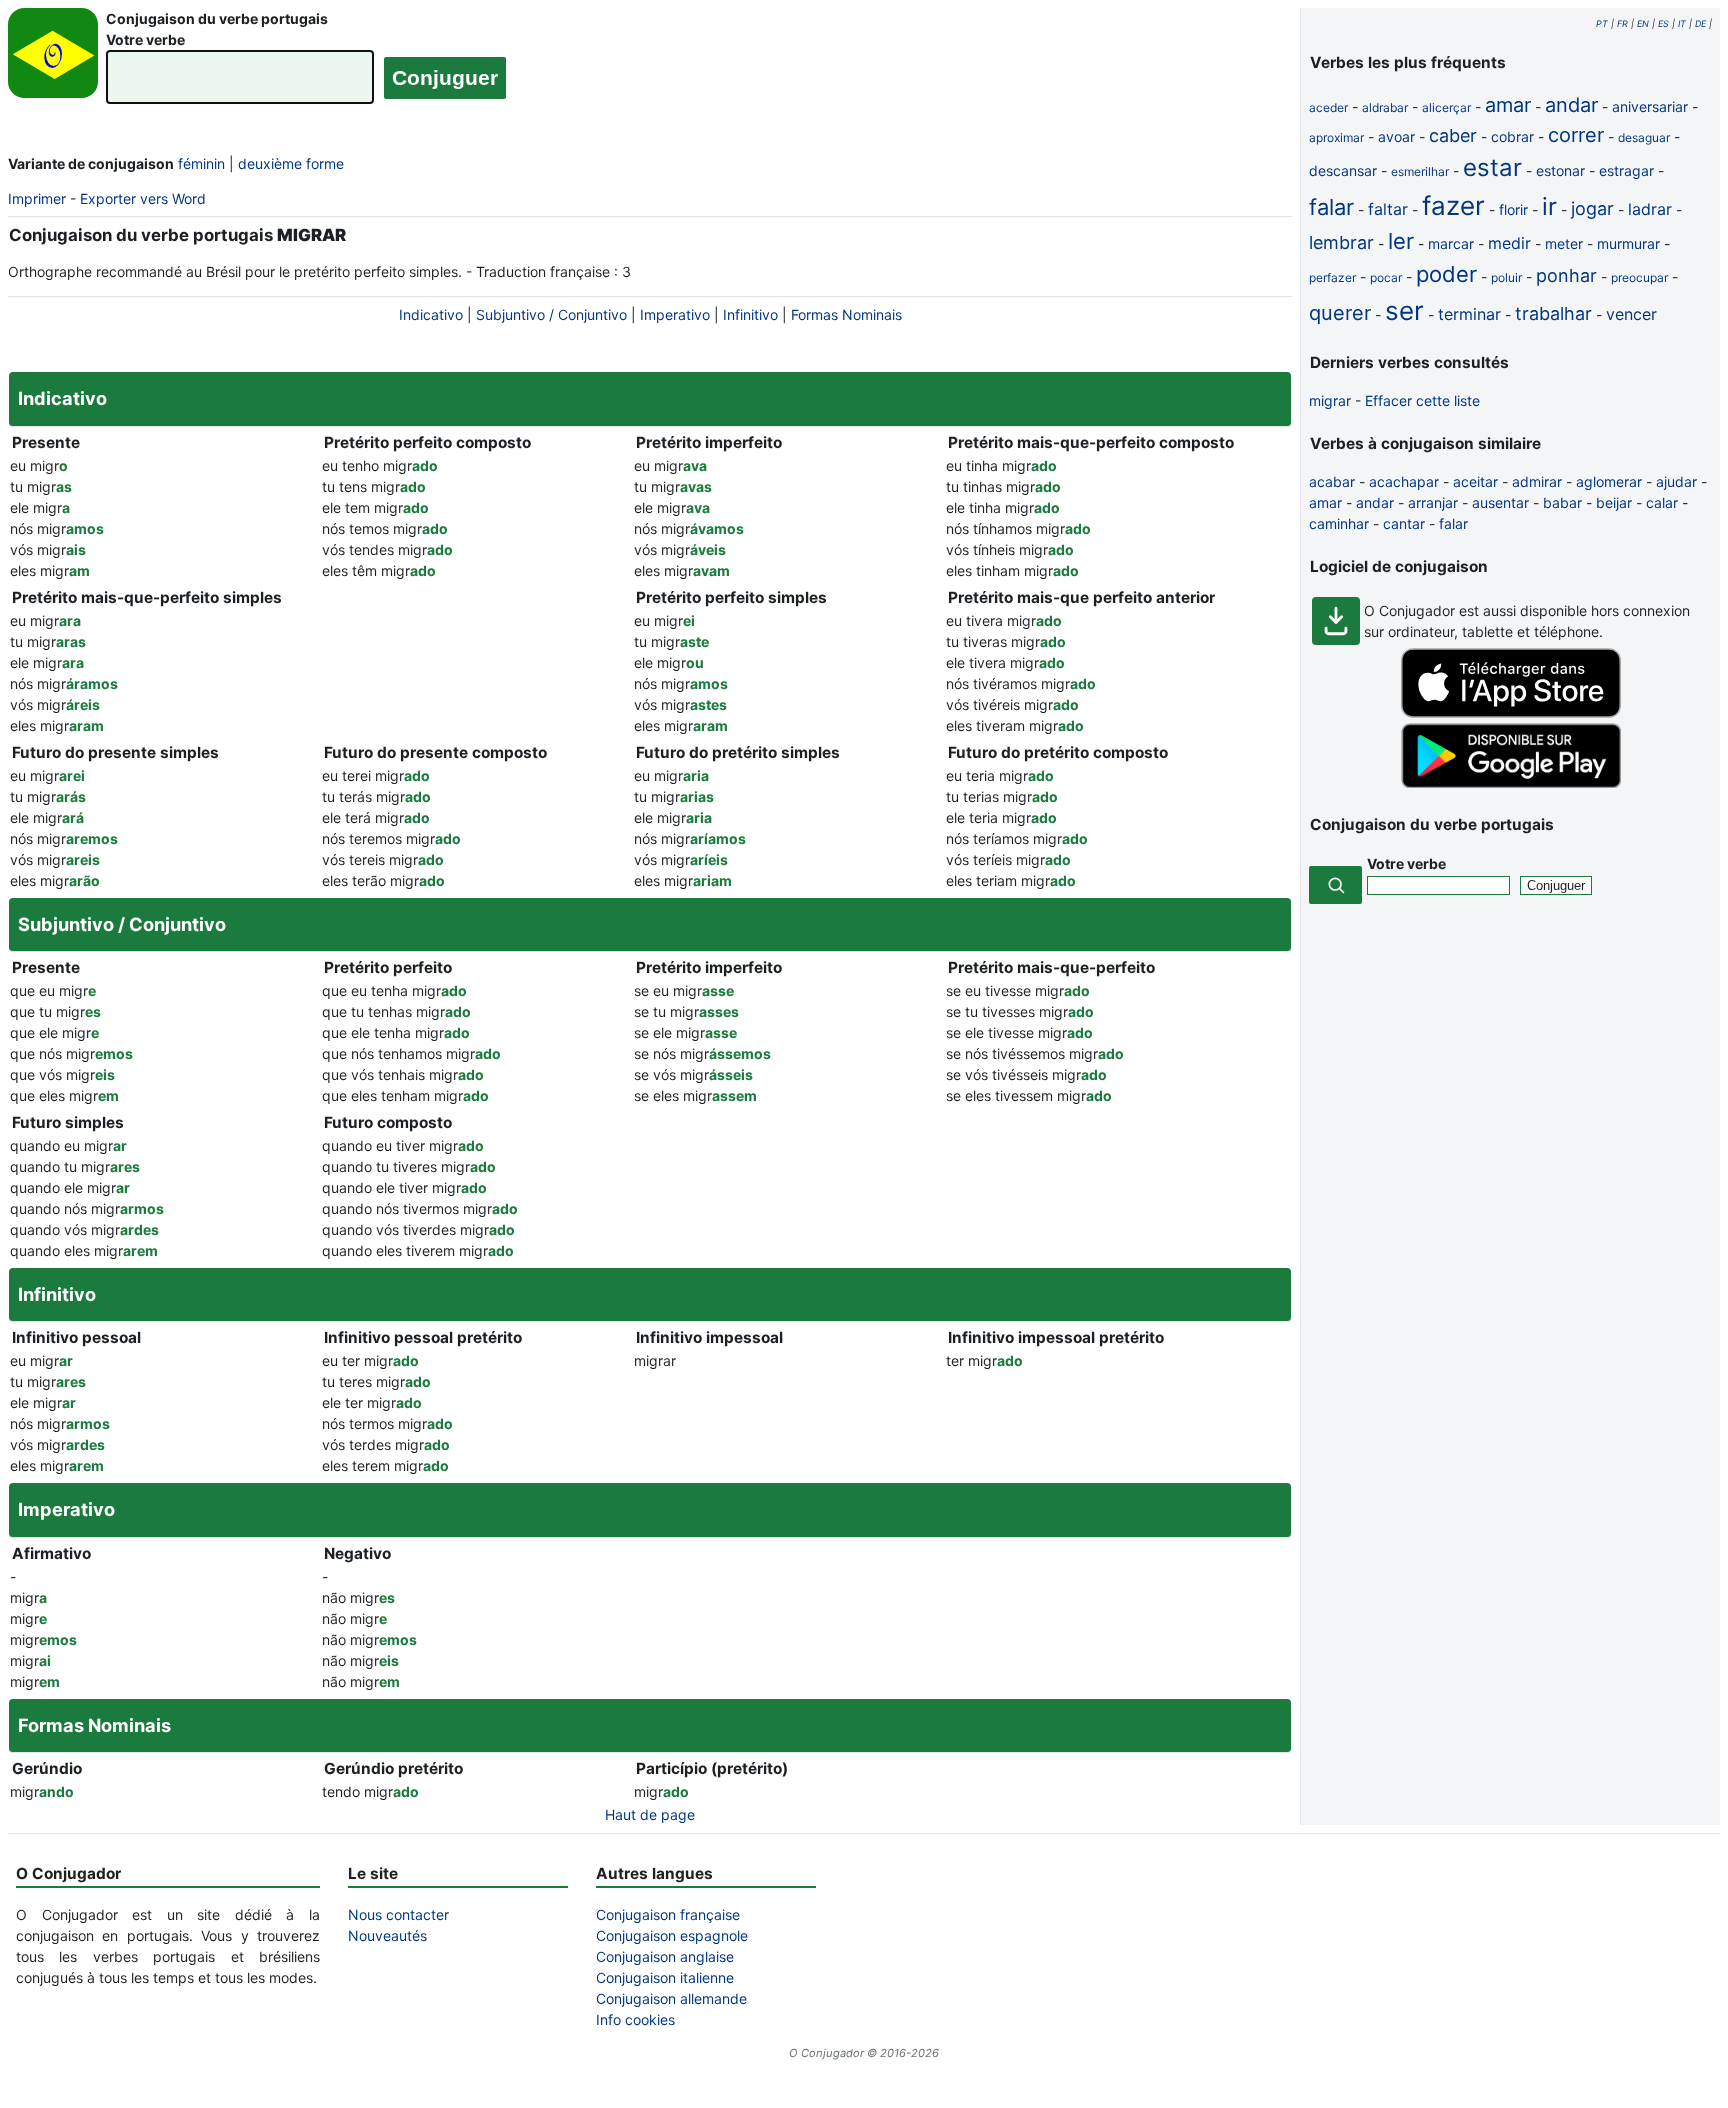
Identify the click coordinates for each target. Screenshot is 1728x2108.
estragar (1626, 170)
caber (1453, 135)
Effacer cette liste (1422, 400)
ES (1663, 23)
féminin (201, 163)
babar (1562, 502)
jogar (1592, 208)
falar (1331, 207)
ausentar (1500, 502)
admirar (1537, 481)
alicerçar (1446, 107)
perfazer (1332, 277)
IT (1682, 23)
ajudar (1676, 481)
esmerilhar (1420, 171)
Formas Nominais (846, 314)
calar (1662, 502)
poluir (1506, 277)
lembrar (1341, 242)
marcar (1451, 243)
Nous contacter (398, 1914)
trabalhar (1553, 313)
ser (1404, 310)
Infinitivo (750, 314)
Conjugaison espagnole (672, 1935)
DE (1700, 23)
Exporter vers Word (143, 198)
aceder (1328, 107)
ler (1401, 241)
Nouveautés (387, 1935)
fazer (1453, 205)
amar (1508, 105)
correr (1576, 135)
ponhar (1566, 275)
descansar (1343, 170)
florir (1513, 209)
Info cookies (635, 2019)
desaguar (1644, 137)
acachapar (1404, 481)
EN (1643, 23)
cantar (1404, 523)
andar (1571, 105)
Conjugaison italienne (665, 1977)
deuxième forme (291, 163)
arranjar (1433, 502)
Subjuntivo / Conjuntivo (551, 314)
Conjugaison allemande (671, 1998)
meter (1564, 243)
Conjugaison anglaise (665, 1956)
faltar (1388, 209)
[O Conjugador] (53, 58)
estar (1492, 167)
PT (1602, 23)
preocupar (1639, 277)
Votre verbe (145, 39)
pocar (1386, 277)
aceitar (1475, 481)
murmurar (1628, 243)
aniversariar (1650, 106)
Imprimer (37, 198)
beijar (1614, 502)
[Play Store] (1511, 782)
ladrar (1650, 209)
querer (1340, 313)
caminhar (1339, 523)
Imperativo (675, 314)
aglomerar (1609, 481)
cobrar (1512, 136)
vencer (1631, 314)
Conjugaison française (668, 1914)
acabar (1332, 481)
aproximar (1336, 137)
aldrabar (1385, 107)
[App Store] (1511, 712)
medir (1509, 243)
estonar (1560, 170)
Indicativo (431, 314)
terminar (1469, 314)
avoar (1396, 136)
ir (1549, 206)
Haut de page (650, 1814)
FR (1622, 23)
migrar (1330, 400)
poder (1446, 274)
